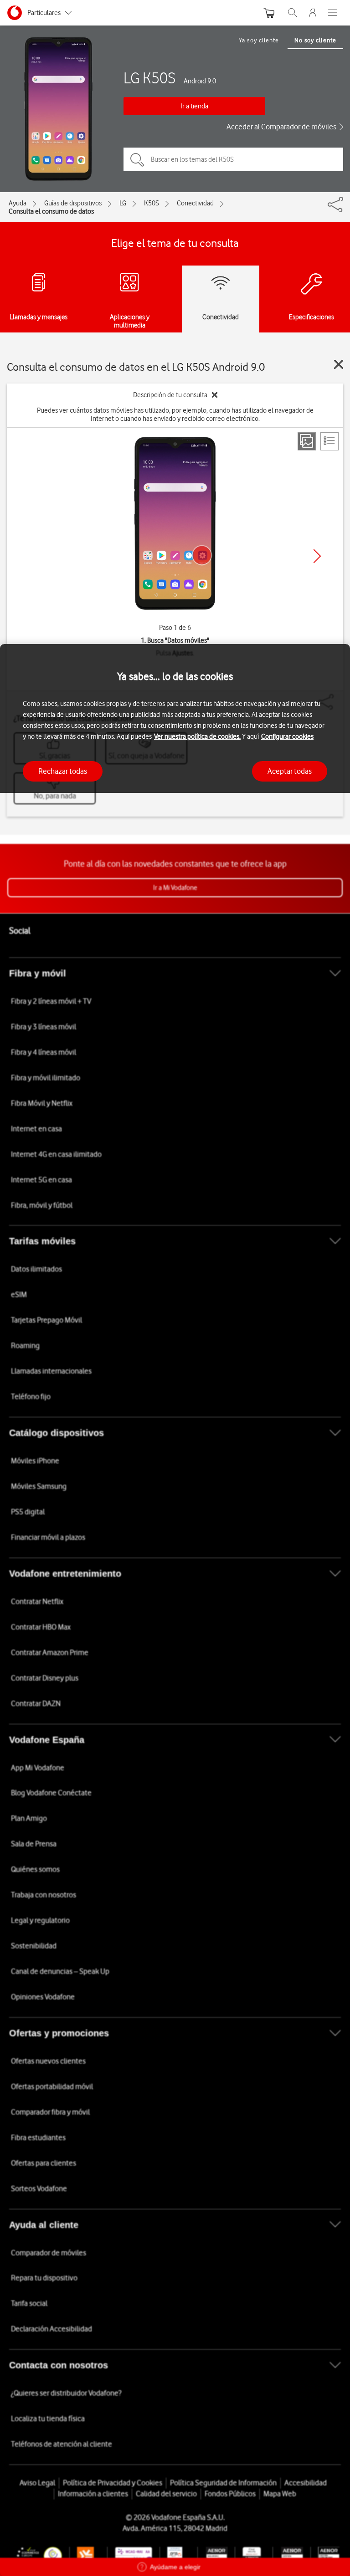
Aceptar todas (290, 771)
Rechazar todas (63, 771)
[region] (175, 1610)
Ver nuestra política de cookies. (197, 736)
